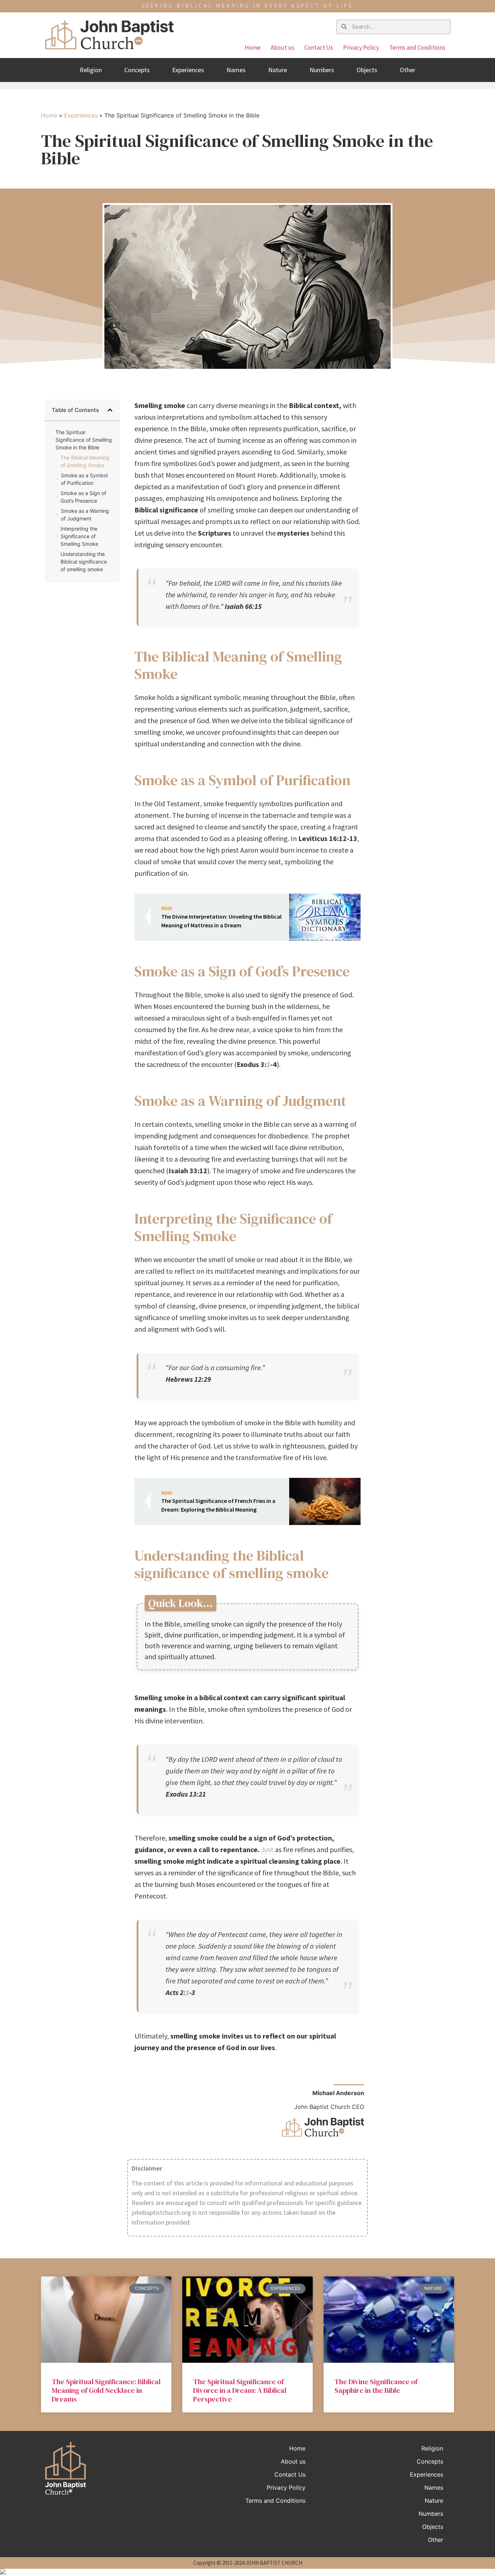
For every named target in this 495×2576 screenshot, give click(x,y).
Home (253, 48)
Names (236, 70)
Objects (367, 70)
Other (407, 70)
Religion (91, 70)
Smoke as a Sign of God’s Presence (83, 497)
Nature (278, 70)
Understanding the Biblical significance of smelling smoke (84, 562)
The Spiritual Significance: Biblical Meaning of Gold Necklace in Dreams (106, 2390)
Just (267, 1849)
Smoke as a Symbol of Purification (84, 479)
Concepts (137, 70)
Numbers (322, 70)
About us (282, 48)
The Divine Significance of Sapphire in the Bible (376, 2386)
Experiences (188, 70)
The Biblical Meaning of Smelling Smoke (85, 461)
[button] (110, 410)
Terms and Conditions (417, 48)
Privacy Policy (361, 48)
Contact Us (319, 48)
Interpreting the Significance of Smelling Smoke (79, 536)
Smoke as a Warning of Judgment (85, 515)
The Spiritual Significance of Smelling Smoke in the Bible (84, 440)
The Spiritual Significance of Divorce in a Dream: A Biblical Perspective (240, 2390)
